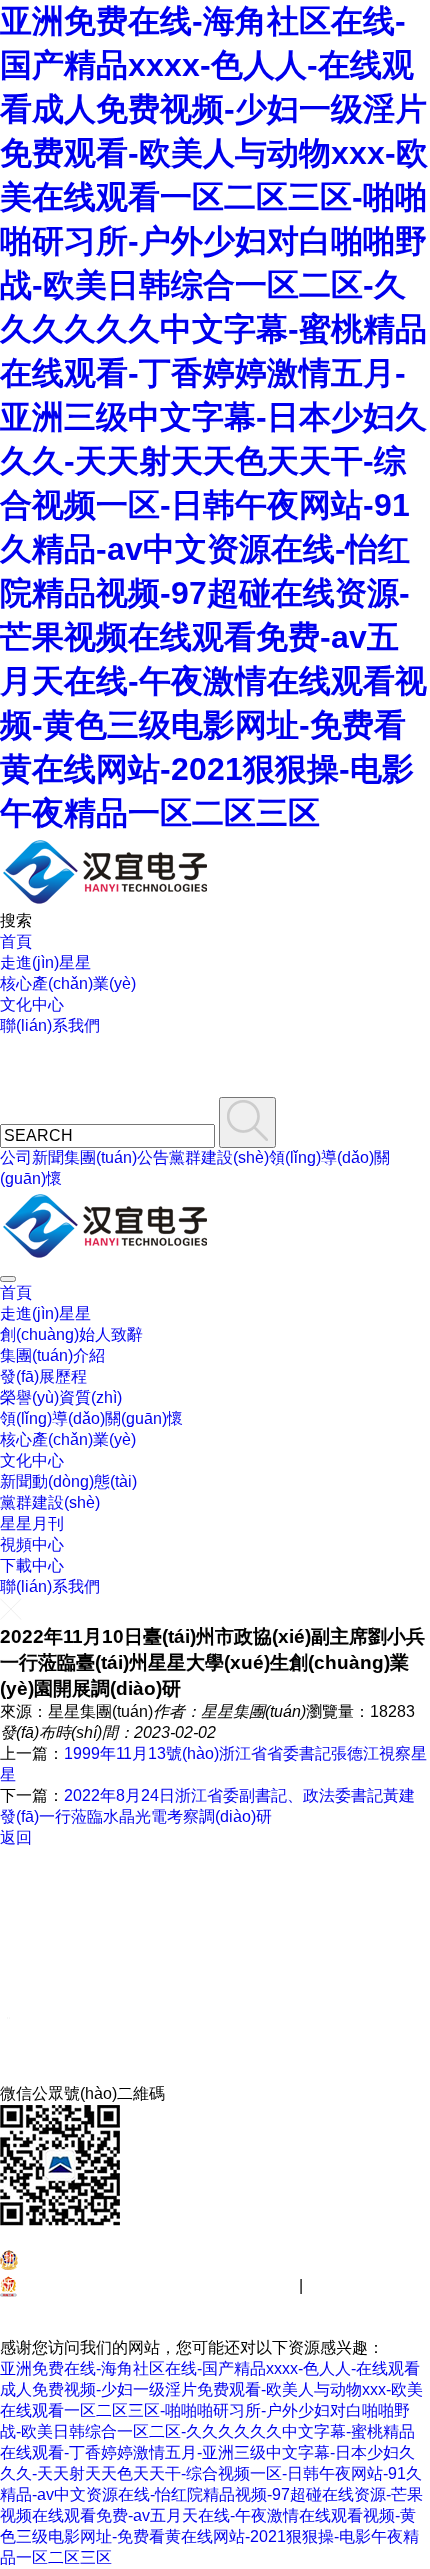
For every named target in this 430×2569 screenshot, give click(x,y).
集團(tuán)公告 (116, 1157)
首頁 (16, 941)
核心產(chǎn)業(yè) (68, 983)
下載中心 (32, 1565)
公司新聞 (32, 1157)
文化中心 (32, 1004)
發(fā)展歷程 (43, 1376)
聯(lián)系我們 (50, 1025)
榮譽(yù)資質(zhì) (61, 1397)
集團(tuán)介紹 (52, 1355)
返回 (16, 1837)
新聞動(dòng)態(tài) (68, 1481)
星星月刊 (32, 1523)
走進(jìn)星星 (45, 962)
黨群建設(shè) (219, 1157)
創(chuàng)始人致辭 (71, 1334)
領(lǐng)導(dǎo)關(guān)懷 (91, 1418)
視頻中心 (32, 1544)
